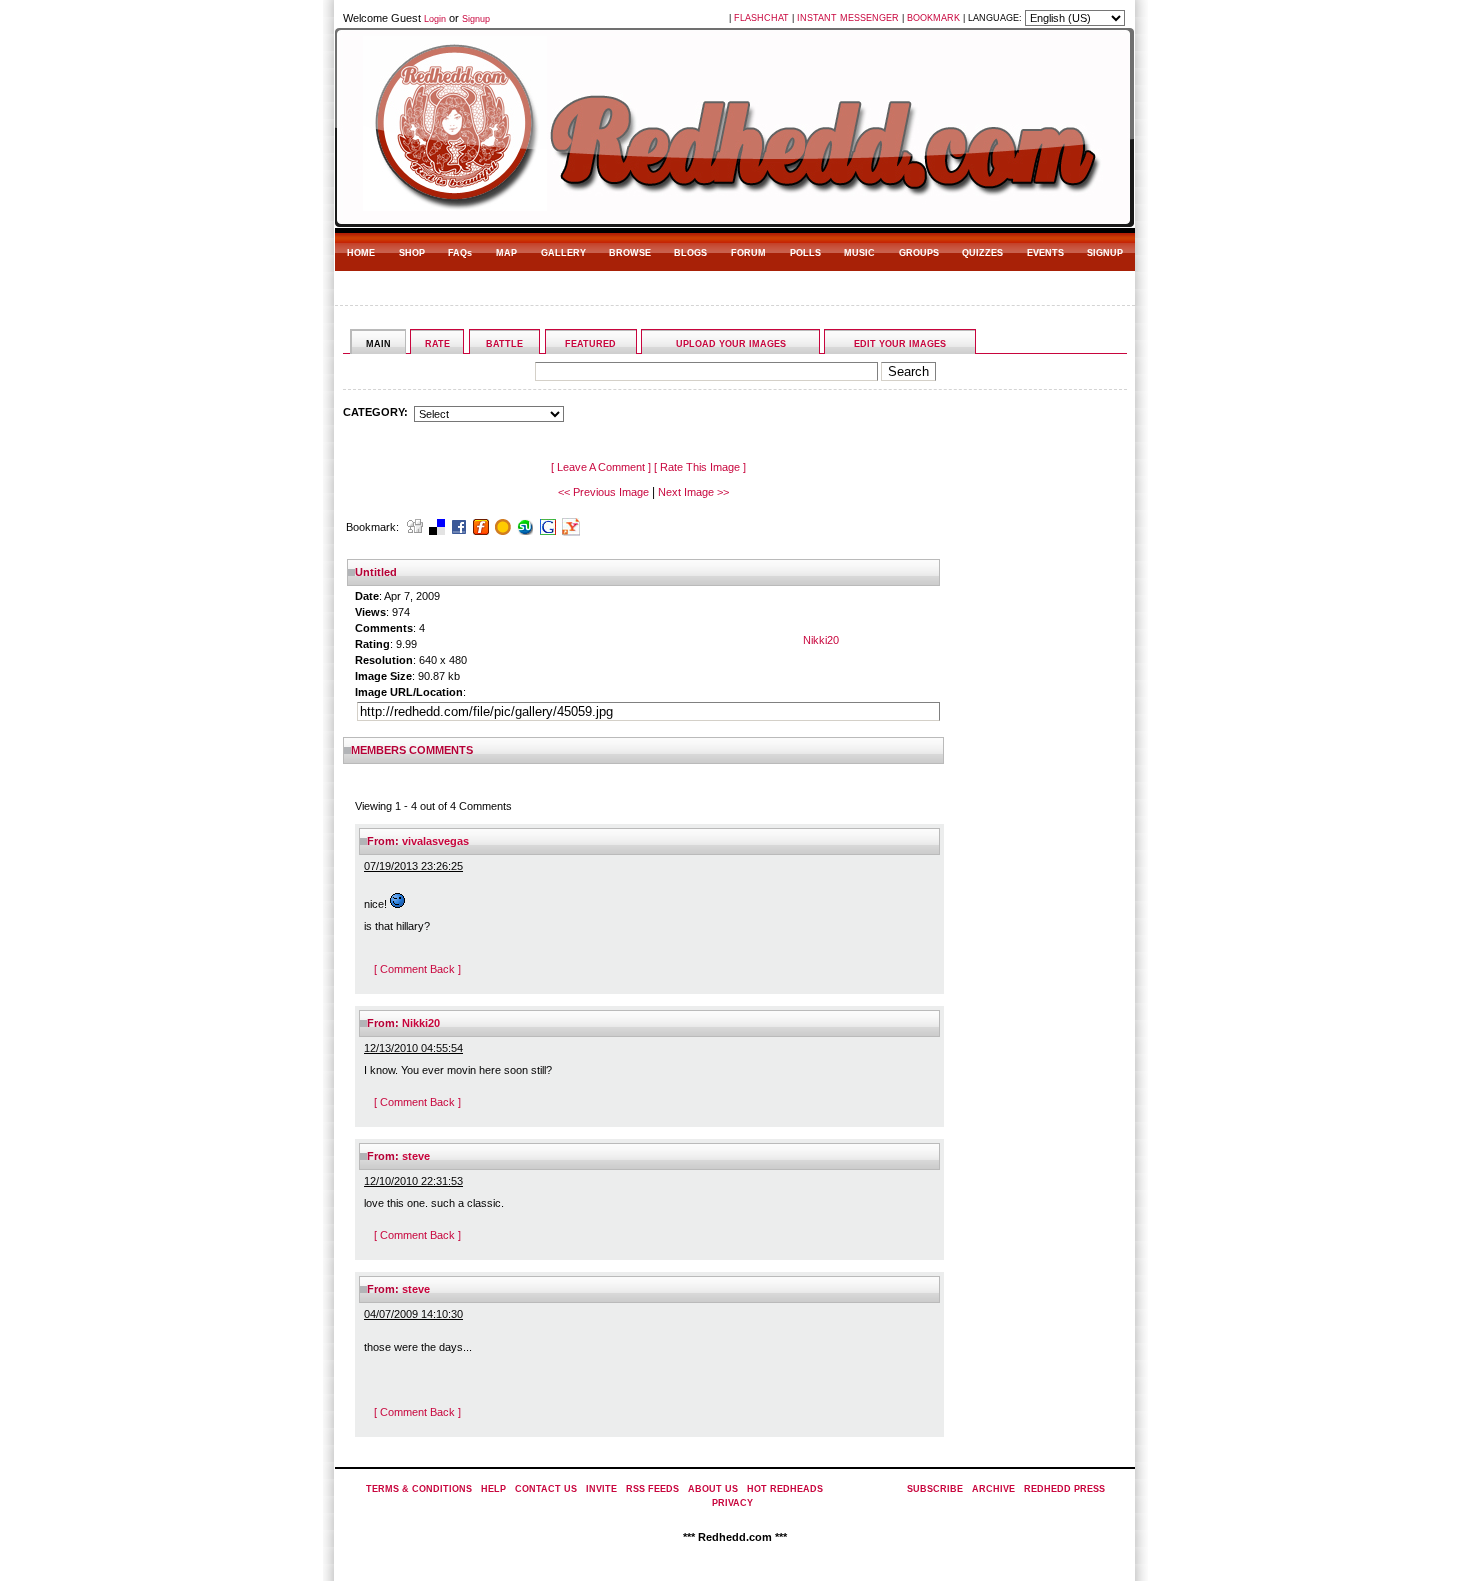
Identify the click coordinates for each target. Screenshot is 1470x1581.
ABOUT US (713, 1489)
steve (416, 1156)
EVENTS (1045, 253)
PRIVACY (732, 1503)
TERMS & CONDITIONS (419, 1489)
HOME (361, 253)
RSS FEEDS (652, 1489)
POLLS (805, 253)
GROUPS (919, 253)
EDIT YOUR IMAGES (900, 344)
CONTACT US (546, 1489)
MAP (506, 253)
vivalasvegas (435, 841)
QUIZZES (982, 253)
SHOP (412, 253)
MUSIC (859, 253)
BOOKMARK (933, 18)
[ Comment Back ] (417, 969)
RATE (437, 344)
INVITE (601, 1489)
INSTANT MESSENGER (848, 18)
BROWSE (630, 253)
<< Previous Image (603, 492)
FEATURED (590, 344)
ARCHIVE (993, 1489)
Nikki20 (821, 640)
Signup (476, 19)
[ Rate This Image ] (700, 467)
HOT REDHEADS (785, 1489)
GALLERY (563, 253)
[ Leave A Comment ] (601, 467)
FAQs (460, 253)
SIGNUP (1105, 253)
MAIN (378, 344)
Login (435, 19)
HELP (493, 1489)
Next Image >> (693, 492)
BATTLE (504, 344)
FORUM (748, 253)
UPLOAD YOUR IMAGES (731, 344)
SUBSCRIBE (935, 1489)
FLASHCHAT (761, 18)
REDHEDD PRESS (1064, 1489)
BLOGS (690, 253)
